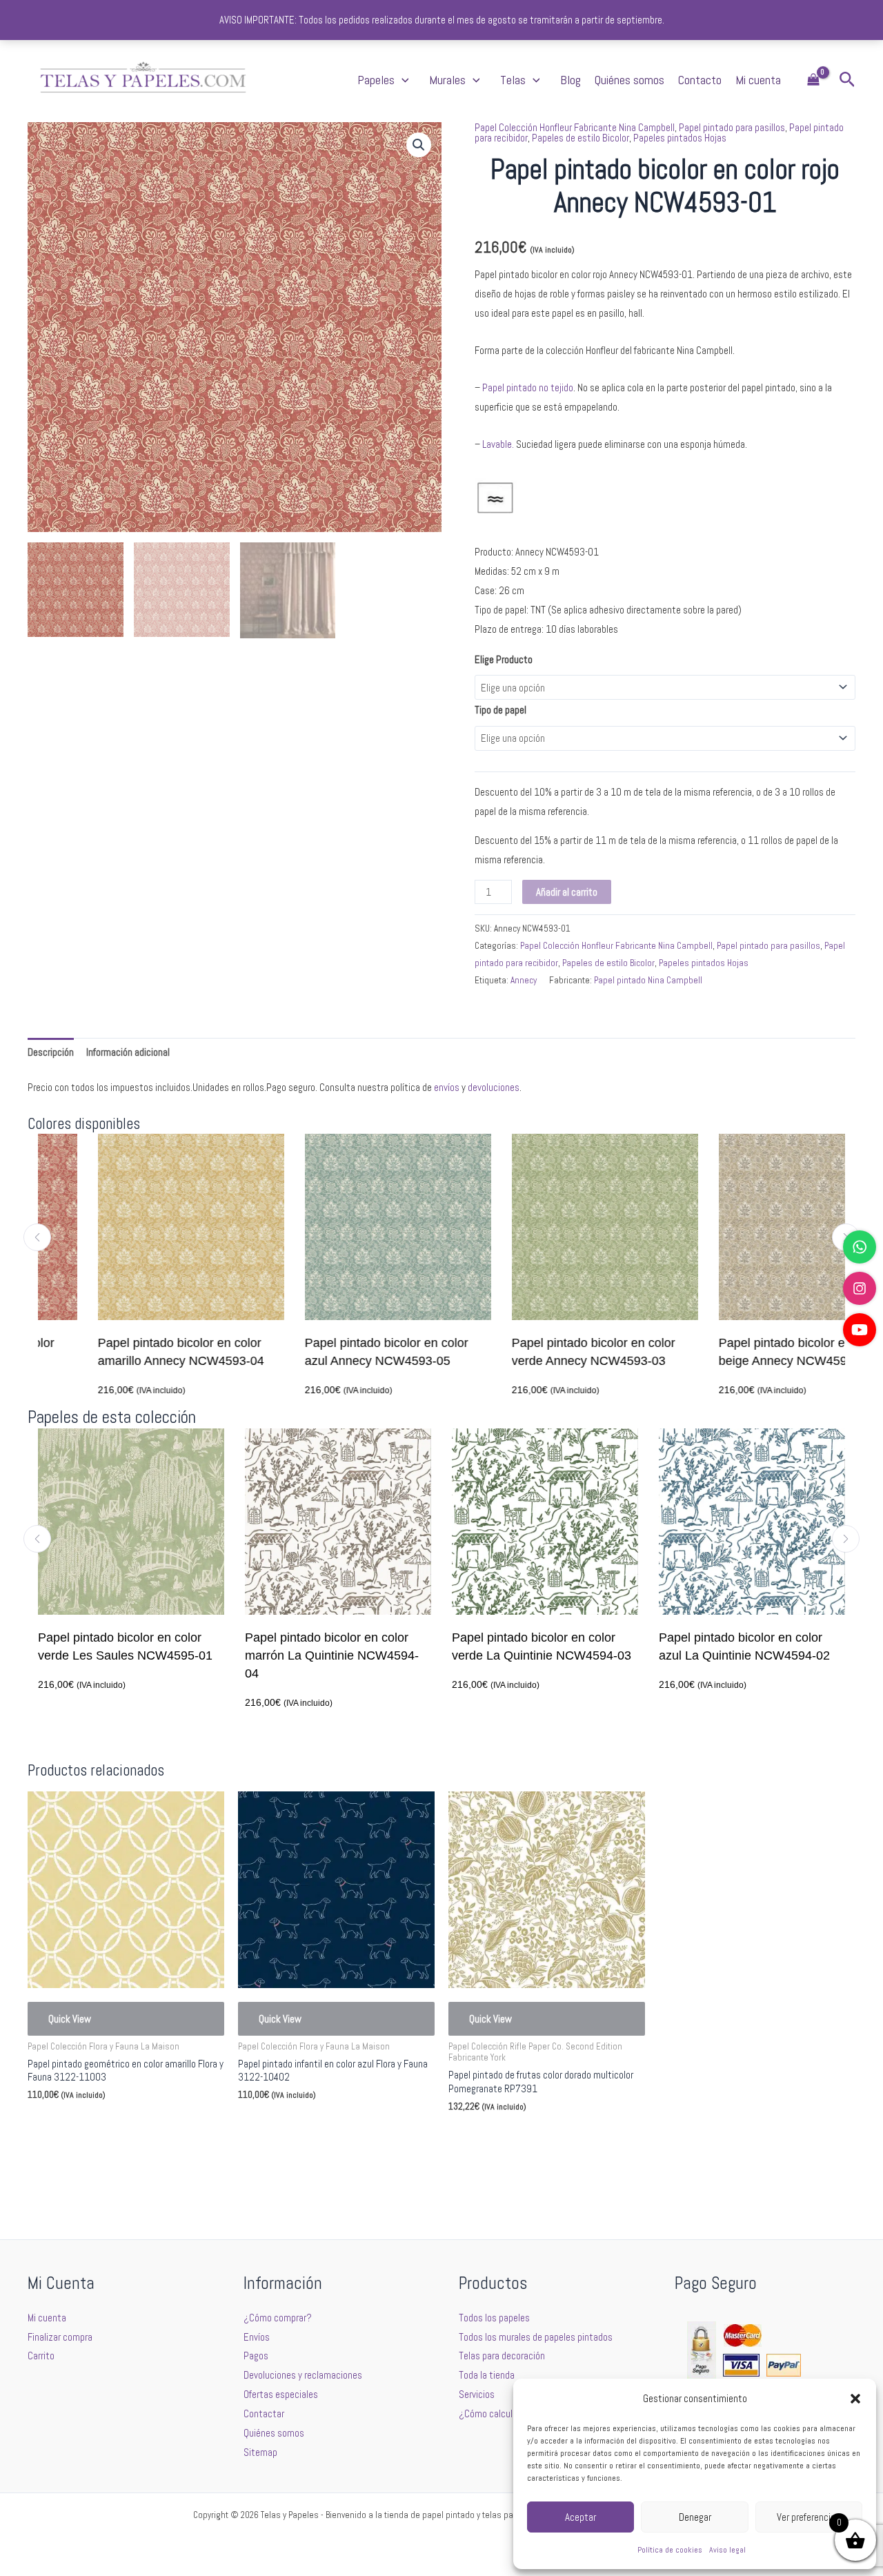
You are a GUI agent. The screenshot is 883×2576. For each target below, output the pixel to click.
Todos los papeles (494, 2318)
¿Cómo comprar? (278, 2318)
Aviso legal (727, 2550)
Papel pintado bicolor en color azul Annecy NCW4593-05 (327, 1352)
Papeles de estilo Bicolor (581, 138)
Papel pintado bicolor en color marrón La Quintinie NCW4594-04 (178, 1655)
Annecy (524, 980)
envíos (447, 1087)
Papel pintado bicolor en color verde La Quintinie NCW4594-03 (388, 1646)
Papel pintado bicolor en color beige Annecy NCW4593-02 (741, 1352)
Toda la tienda (487, 2375)
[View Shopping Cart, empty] (813, 80)
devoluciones (494, 1087)
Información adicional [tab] (128, 1052)
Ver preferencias (808, 2517)
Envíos (257, 2337)
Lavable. (498, 444)
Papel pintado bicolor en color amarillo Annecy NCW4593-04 (121, 1352)
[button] (855, 2399)
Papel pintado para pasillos (732, 127)
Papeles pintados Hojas (680, 138)
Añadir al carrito (567, 892)
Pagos (256, 2356)
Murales (447, 80)
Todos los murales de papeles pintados (536, 2337)
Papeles (376, 80)
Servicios (477, 2394)
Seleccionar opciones (90, 2128)
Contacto (700, 80)
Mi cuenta (758, 80)
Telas (513, 80)
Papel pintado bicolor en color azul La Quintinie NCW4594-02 (591, 1646)
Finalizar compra (60, 2337)
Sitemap (260, 2452)
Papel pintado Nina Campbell (648, 980)
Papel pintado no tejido (528, 387)
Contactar (264, 2413)
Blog (571, 80)
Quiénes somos (629, 80)
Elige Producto (504, 659)
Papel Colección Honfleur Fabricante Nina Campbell (575, 127)
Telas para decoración (502, 2356)
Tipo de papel (500, 710)
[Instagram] (860, 1288)
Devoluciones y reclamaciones (303, 2375)
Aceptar (581, 2517)
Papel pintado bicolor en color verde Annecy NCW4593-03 (534, 1352)
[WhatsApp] (860, 1247)
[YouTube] (860, 1330)
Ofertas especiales (281, 2394)
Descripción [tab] (51, 1052)
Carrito (41, 2356)
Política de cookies (670, 2550)
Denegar (695, 2517)
